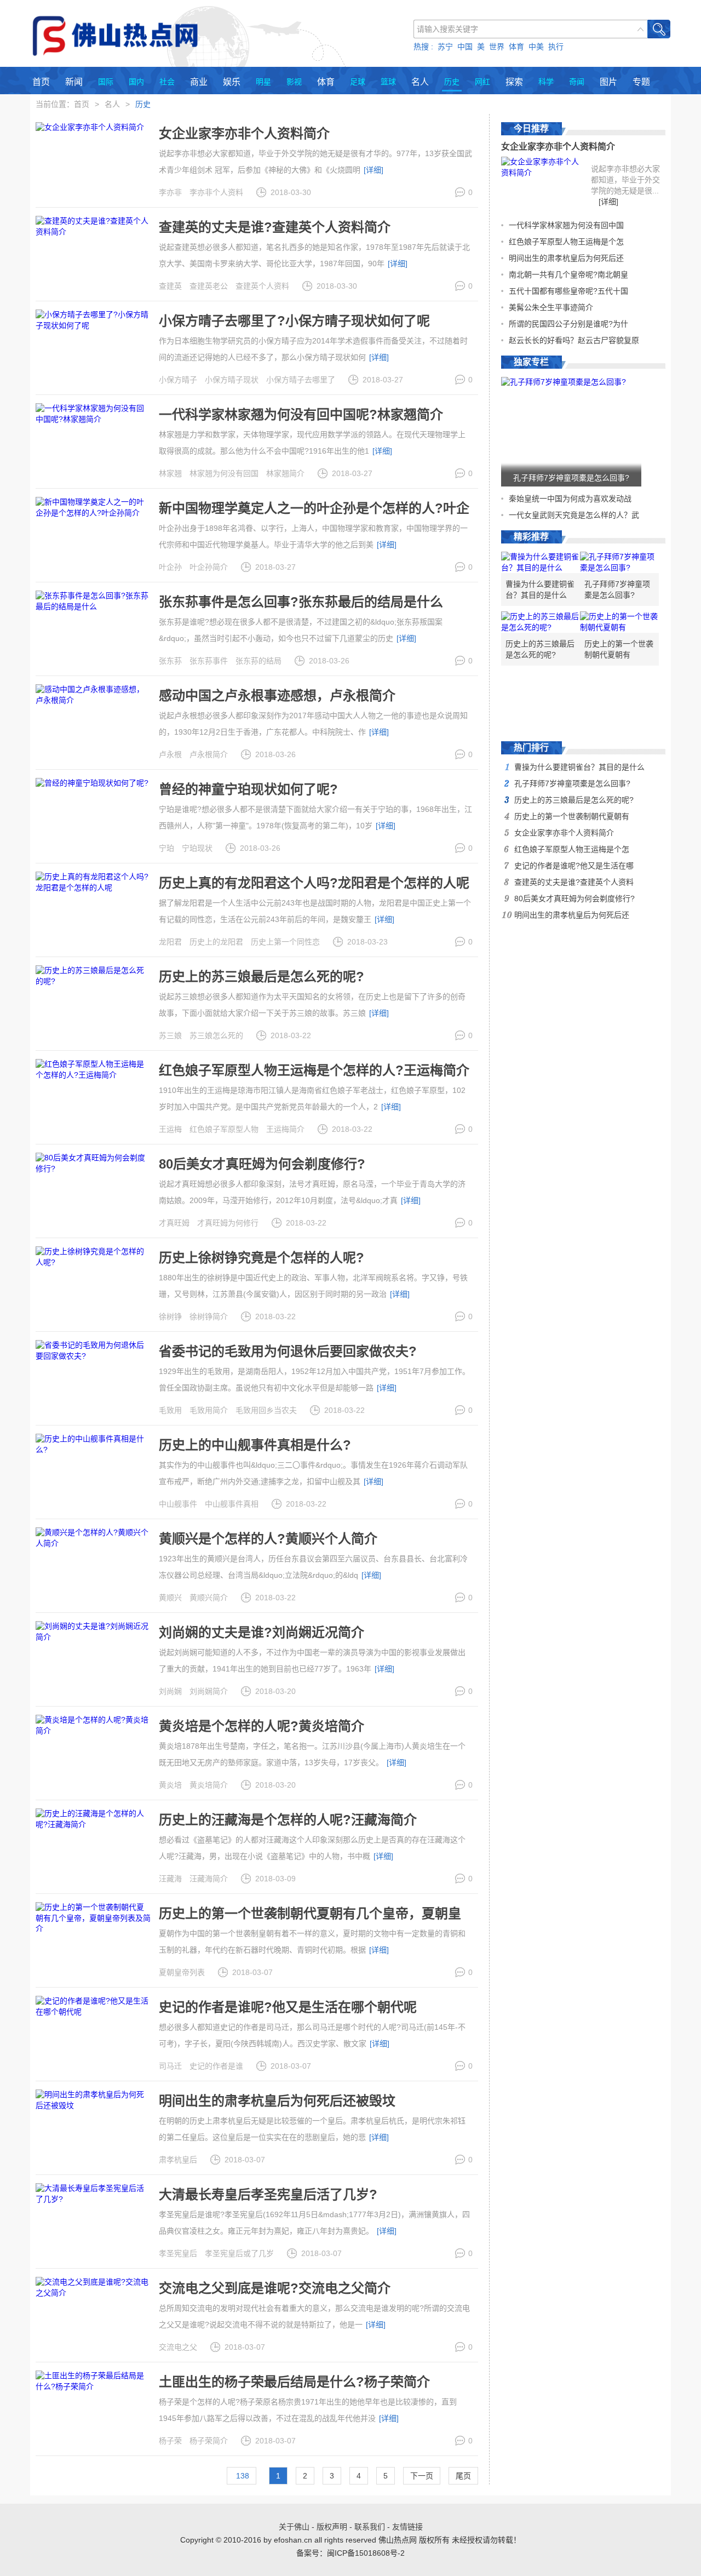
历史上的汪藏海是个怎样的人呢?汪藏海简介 (288, 1820)
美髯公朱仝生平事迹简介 (551, 307)
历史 (452, 82)
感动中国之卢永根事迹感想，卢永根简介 (277, 695)
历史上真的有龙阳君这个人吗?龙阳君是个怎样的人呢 (314, 883)
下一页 (422, 2476)
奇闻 (577, 82)
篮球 (388, 82)
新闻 (74, 82)
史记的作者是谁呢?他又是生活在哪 (574, 866)
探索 (514, 82)
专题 (641, 82)
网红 (482, 82)
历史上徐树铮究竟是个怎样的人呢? (262, 1258)
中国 (465, 47)
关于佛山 (294, 2527)
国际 (106, 82)
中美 (536, 47)
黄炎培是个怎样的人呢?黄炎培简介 (262, 1726)
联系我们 (370, 2527)
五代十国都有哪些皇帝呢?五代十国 (568, 291)
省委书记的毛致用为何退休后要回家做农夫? (288, 1351)
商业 (199, 82)
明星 (263, 82)
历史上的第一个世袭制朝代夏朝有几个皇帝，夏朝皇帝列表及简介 (310, 1920)
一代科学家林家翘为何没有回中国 (566, 225)
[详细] (374, 170)
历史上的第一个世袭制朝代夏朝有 (619, 649)
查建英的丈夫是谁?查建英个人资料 (574, 882)
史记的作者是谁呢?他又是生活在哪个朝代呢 (288, 2007)
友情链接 (407, 2527)
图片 (608, 82)
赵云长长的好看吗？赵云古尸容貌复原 (574, 340)
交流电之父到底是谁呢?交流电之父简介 (275, 2288)
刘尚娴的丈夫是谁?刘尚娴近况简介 (262, 1632)
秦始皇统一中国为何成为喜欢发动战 (570, 499)
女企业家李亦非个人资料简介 (244, 133)
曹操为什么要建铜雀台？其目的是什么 (540, 589)
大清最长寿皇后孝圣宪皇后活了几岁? (268, 2194)
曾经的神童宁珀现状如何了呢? (248, 789)
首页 (41, 82)
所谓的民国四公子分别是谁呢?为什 (568, 324)
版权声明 (332, 2527)
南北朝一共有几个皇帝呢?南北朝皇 (568, 274)
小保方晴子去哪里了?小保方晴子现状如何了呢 (294, 321)
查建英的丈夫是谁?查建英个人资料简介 (275, 227)
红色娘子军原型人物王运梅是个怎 (566, 242)
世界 (497, 47)
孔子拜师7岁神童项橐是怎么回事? (571, 478)
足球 (358, 82)
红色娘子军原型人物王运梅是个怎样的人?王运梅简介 (314, 1070)
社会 (167, 82)
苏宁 (445, 47)
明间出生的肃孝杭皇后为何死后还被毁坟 (277, 2101)
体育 (516, 47)
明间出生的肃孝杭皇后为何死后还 (566, 258)
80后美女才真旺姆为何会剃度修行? (262, 1164)
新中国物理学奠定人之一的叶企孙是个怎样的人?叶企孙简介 (314, 515)
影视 (294, 82)
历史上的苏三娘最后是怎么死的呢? (262, 977)
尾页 (463, 2476)
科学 (546, 82)
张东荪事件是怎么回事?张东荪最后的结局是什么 (301, 602)
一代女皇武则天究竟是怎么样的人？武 (574, 515)
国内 (136, 82)
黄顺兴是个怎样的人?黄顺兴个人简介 (268, 1539)
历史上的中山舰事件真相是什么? (255, 1445)
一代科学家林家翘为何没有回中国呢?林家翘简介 (301, 414)
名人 (420, 82)
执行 (556, 47)
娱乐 (232, 82)
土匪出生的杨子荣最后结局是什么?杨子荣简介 (294, 2382)
